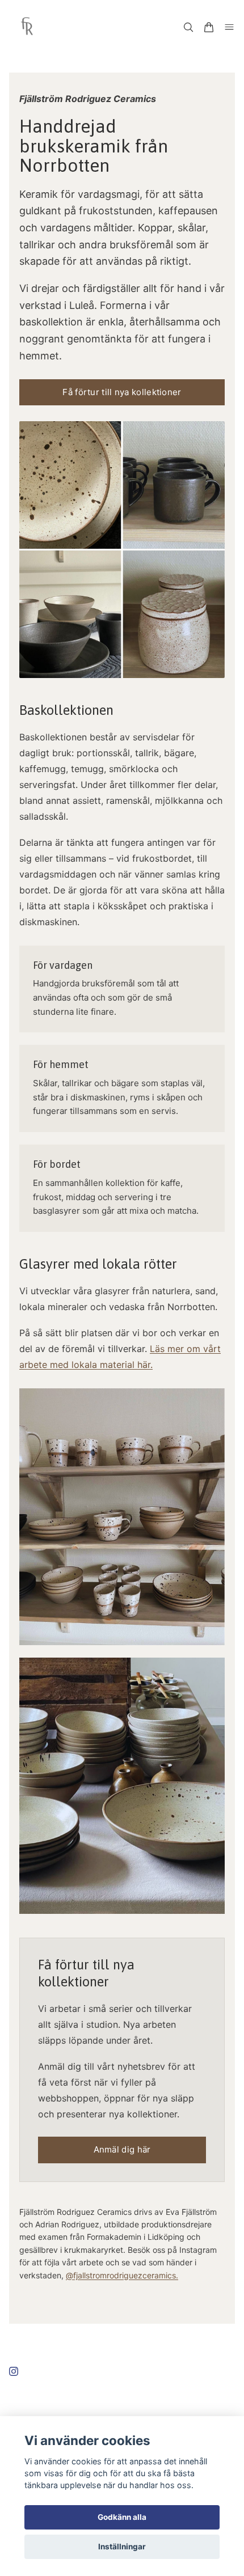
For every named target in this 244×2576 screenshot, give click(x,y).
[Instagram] (14, 2371)
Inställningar (122, 2547)
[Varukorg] (209, 27)
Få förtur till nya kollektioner (122, 392)
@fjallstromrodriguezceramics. (122, 2275)
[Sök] (188, 27)
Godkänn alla (122, 2517)
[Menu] (229, 27)
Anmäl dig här (122, 2149)
